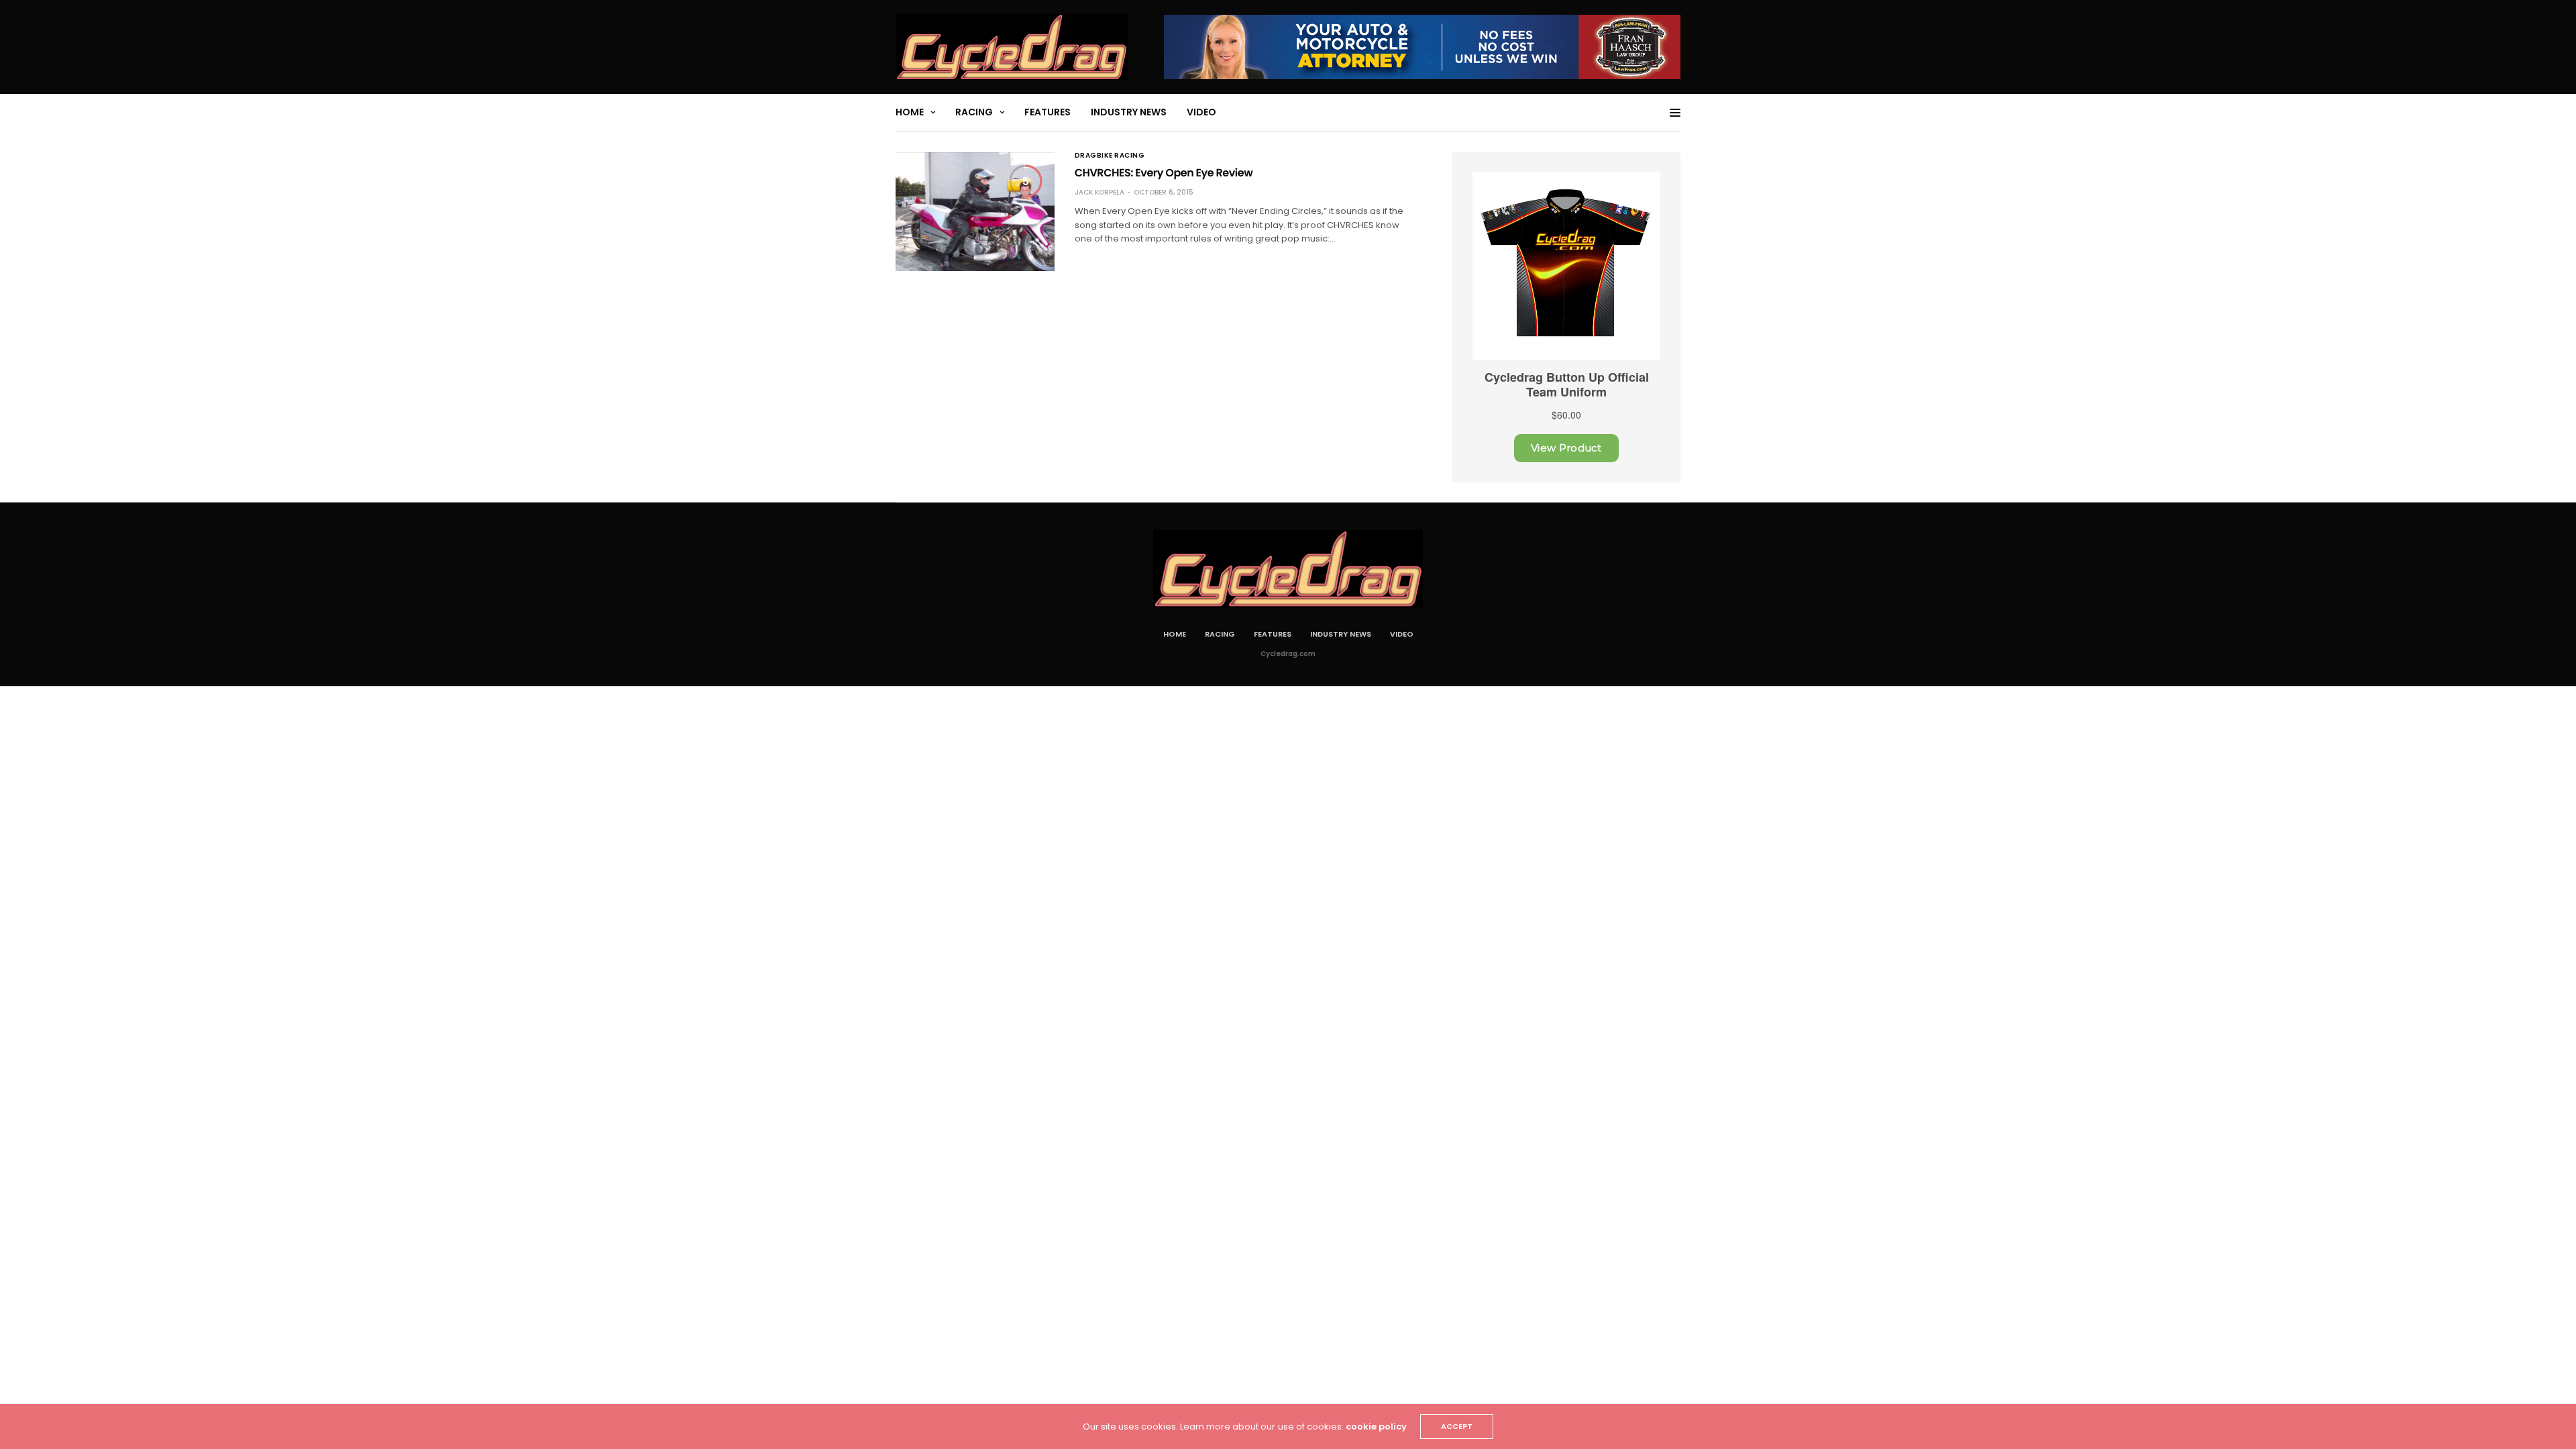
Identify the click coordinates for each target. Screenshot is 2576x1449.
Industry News (1129, 112)
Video (1201, 112)
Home (910, 112)
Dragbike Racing (1110, 156)
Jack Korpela (1099, 192)
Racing (974, 112)
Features (1048, 112)
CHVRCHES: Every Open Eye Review (1164, 173)
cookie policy (1376, 1427)
